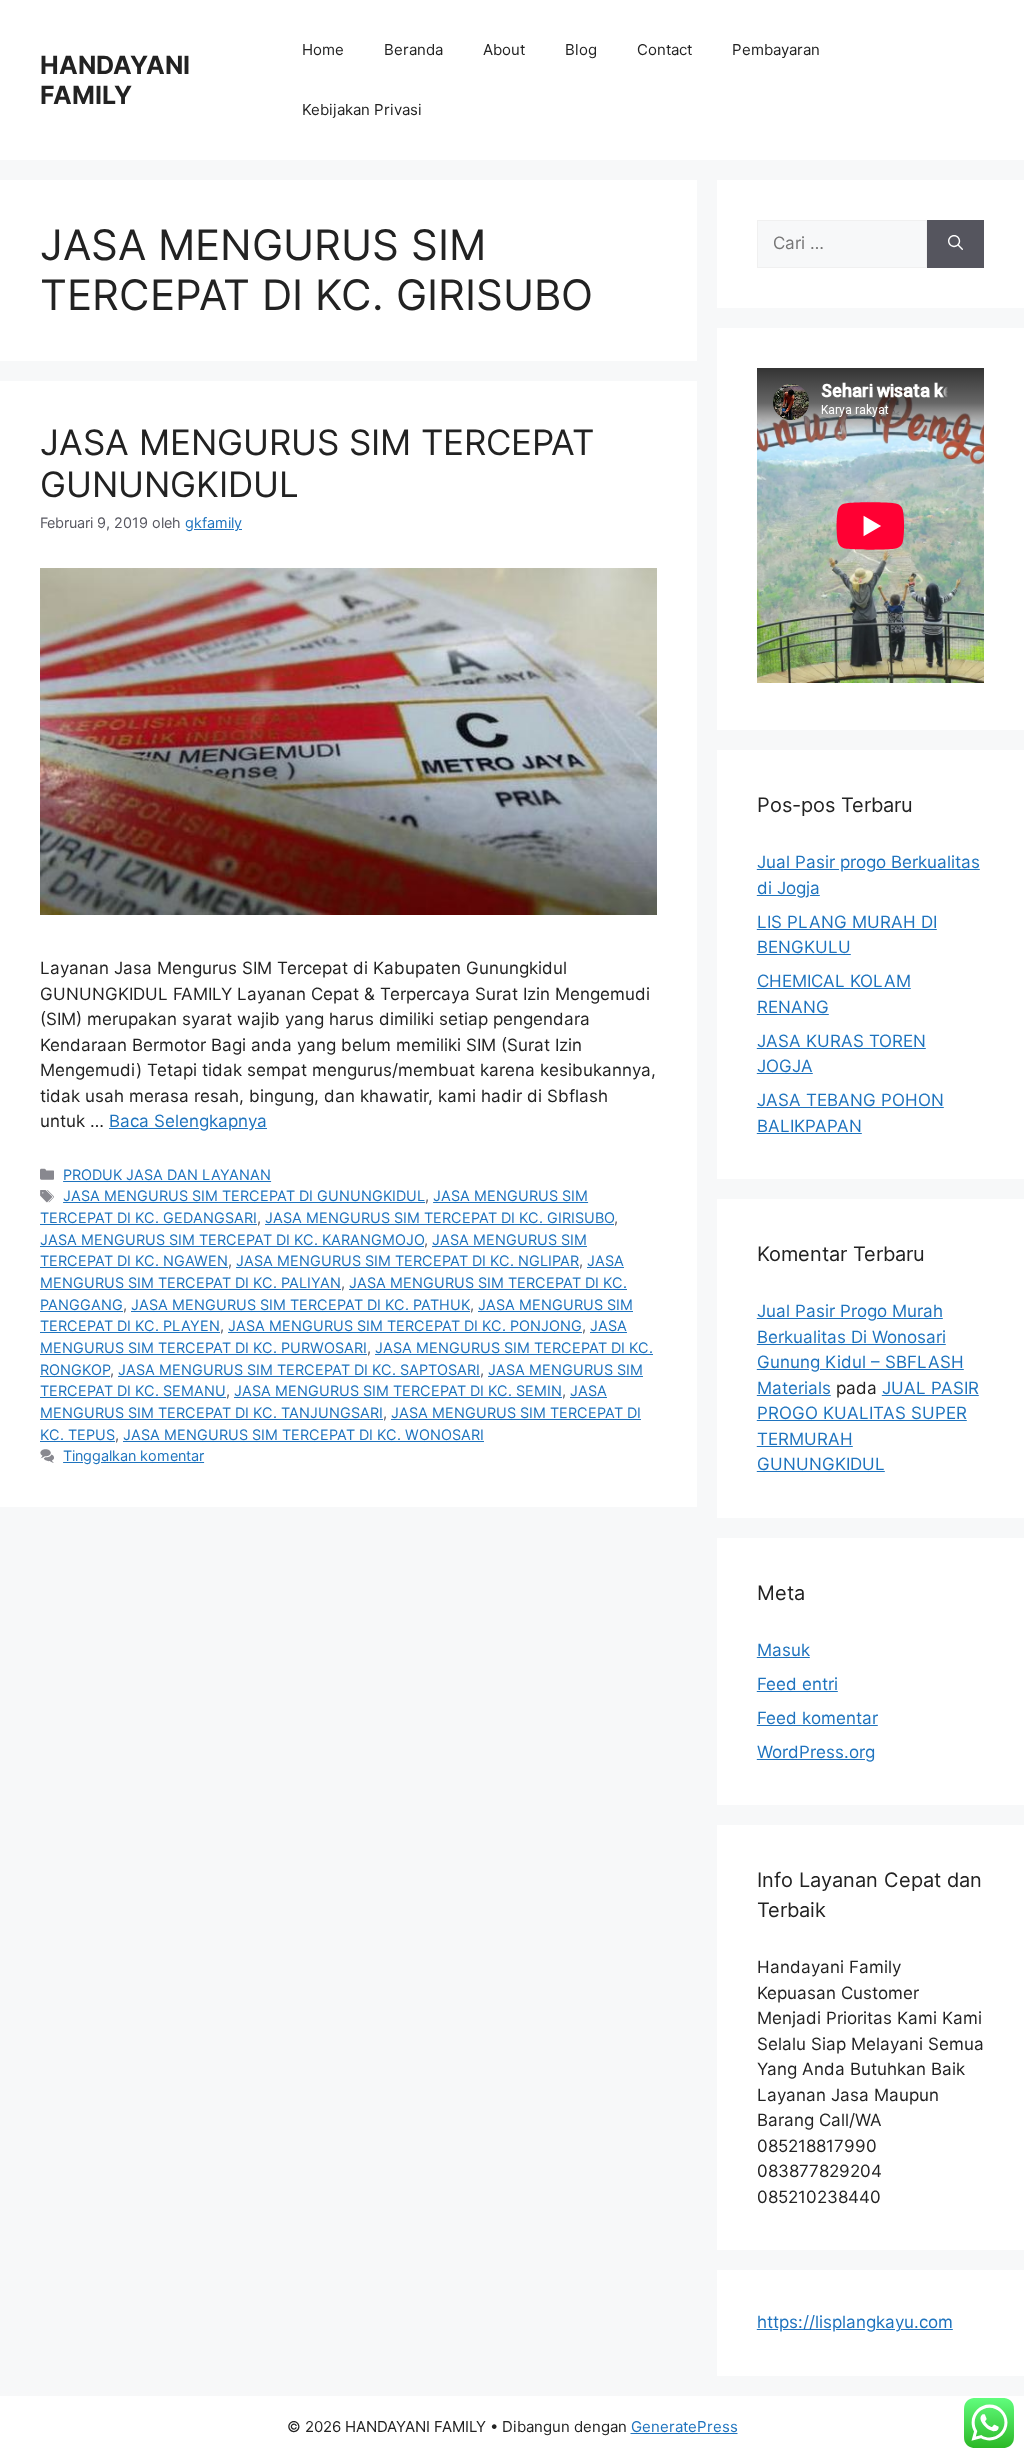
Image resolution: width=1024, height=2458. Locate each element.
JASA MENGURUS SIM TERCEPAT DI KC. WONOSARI (303, 1434)
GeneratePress (684, 2426)
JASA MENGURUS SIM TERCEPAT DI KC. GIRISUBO (439, 1217)
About (504, 49)
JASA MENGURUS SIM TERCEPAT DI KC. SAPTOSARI (299, 1369)
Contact (664, 49)
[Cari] (955, 244)
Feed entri (797, 1684)
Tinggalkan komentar (133, 1455)
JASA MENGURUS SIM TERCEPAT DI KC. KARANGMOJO (232, 1239)
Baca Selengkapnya (188, 1121)
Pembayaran (776, 49)
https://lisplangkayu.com (855, 2322)
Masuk (783, 1650)
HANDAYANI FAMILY (115, 80)
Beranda (413, 49)
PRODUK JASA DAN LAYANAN (167, 1174)
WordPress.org (816, 1752)
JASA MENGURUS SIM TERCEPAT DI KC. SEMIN (398, 1390)
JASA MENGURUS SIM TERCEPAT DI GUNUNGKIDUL (244, 1195)
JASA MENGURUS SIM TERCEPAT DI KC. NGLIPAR (407, 1260)
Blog (581, 49)
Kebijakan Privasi (362, 109)
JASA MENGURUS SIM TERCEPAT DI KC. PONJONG (405, 1325)
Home (323, 49)
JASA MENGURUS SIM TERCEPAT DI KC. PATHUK (300, 1304)
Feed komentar (817, 1718)
